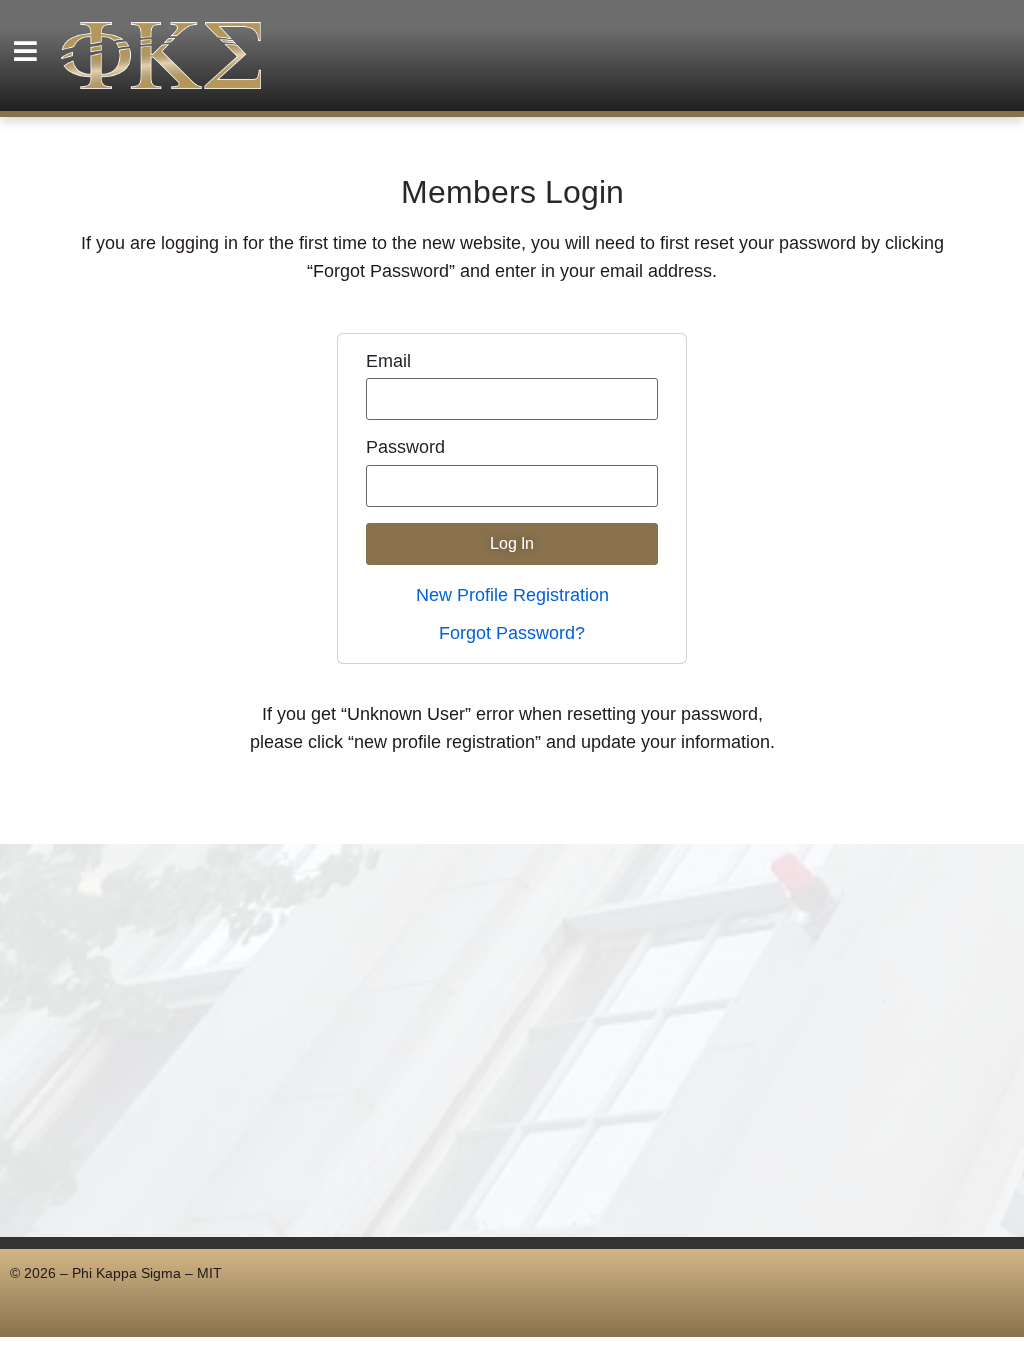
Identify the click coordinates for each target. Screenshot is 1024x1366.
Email (388, 362)
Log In (512, 543)
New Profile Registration (512, 595)
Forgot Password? (512, 633)
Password (405, 448)
